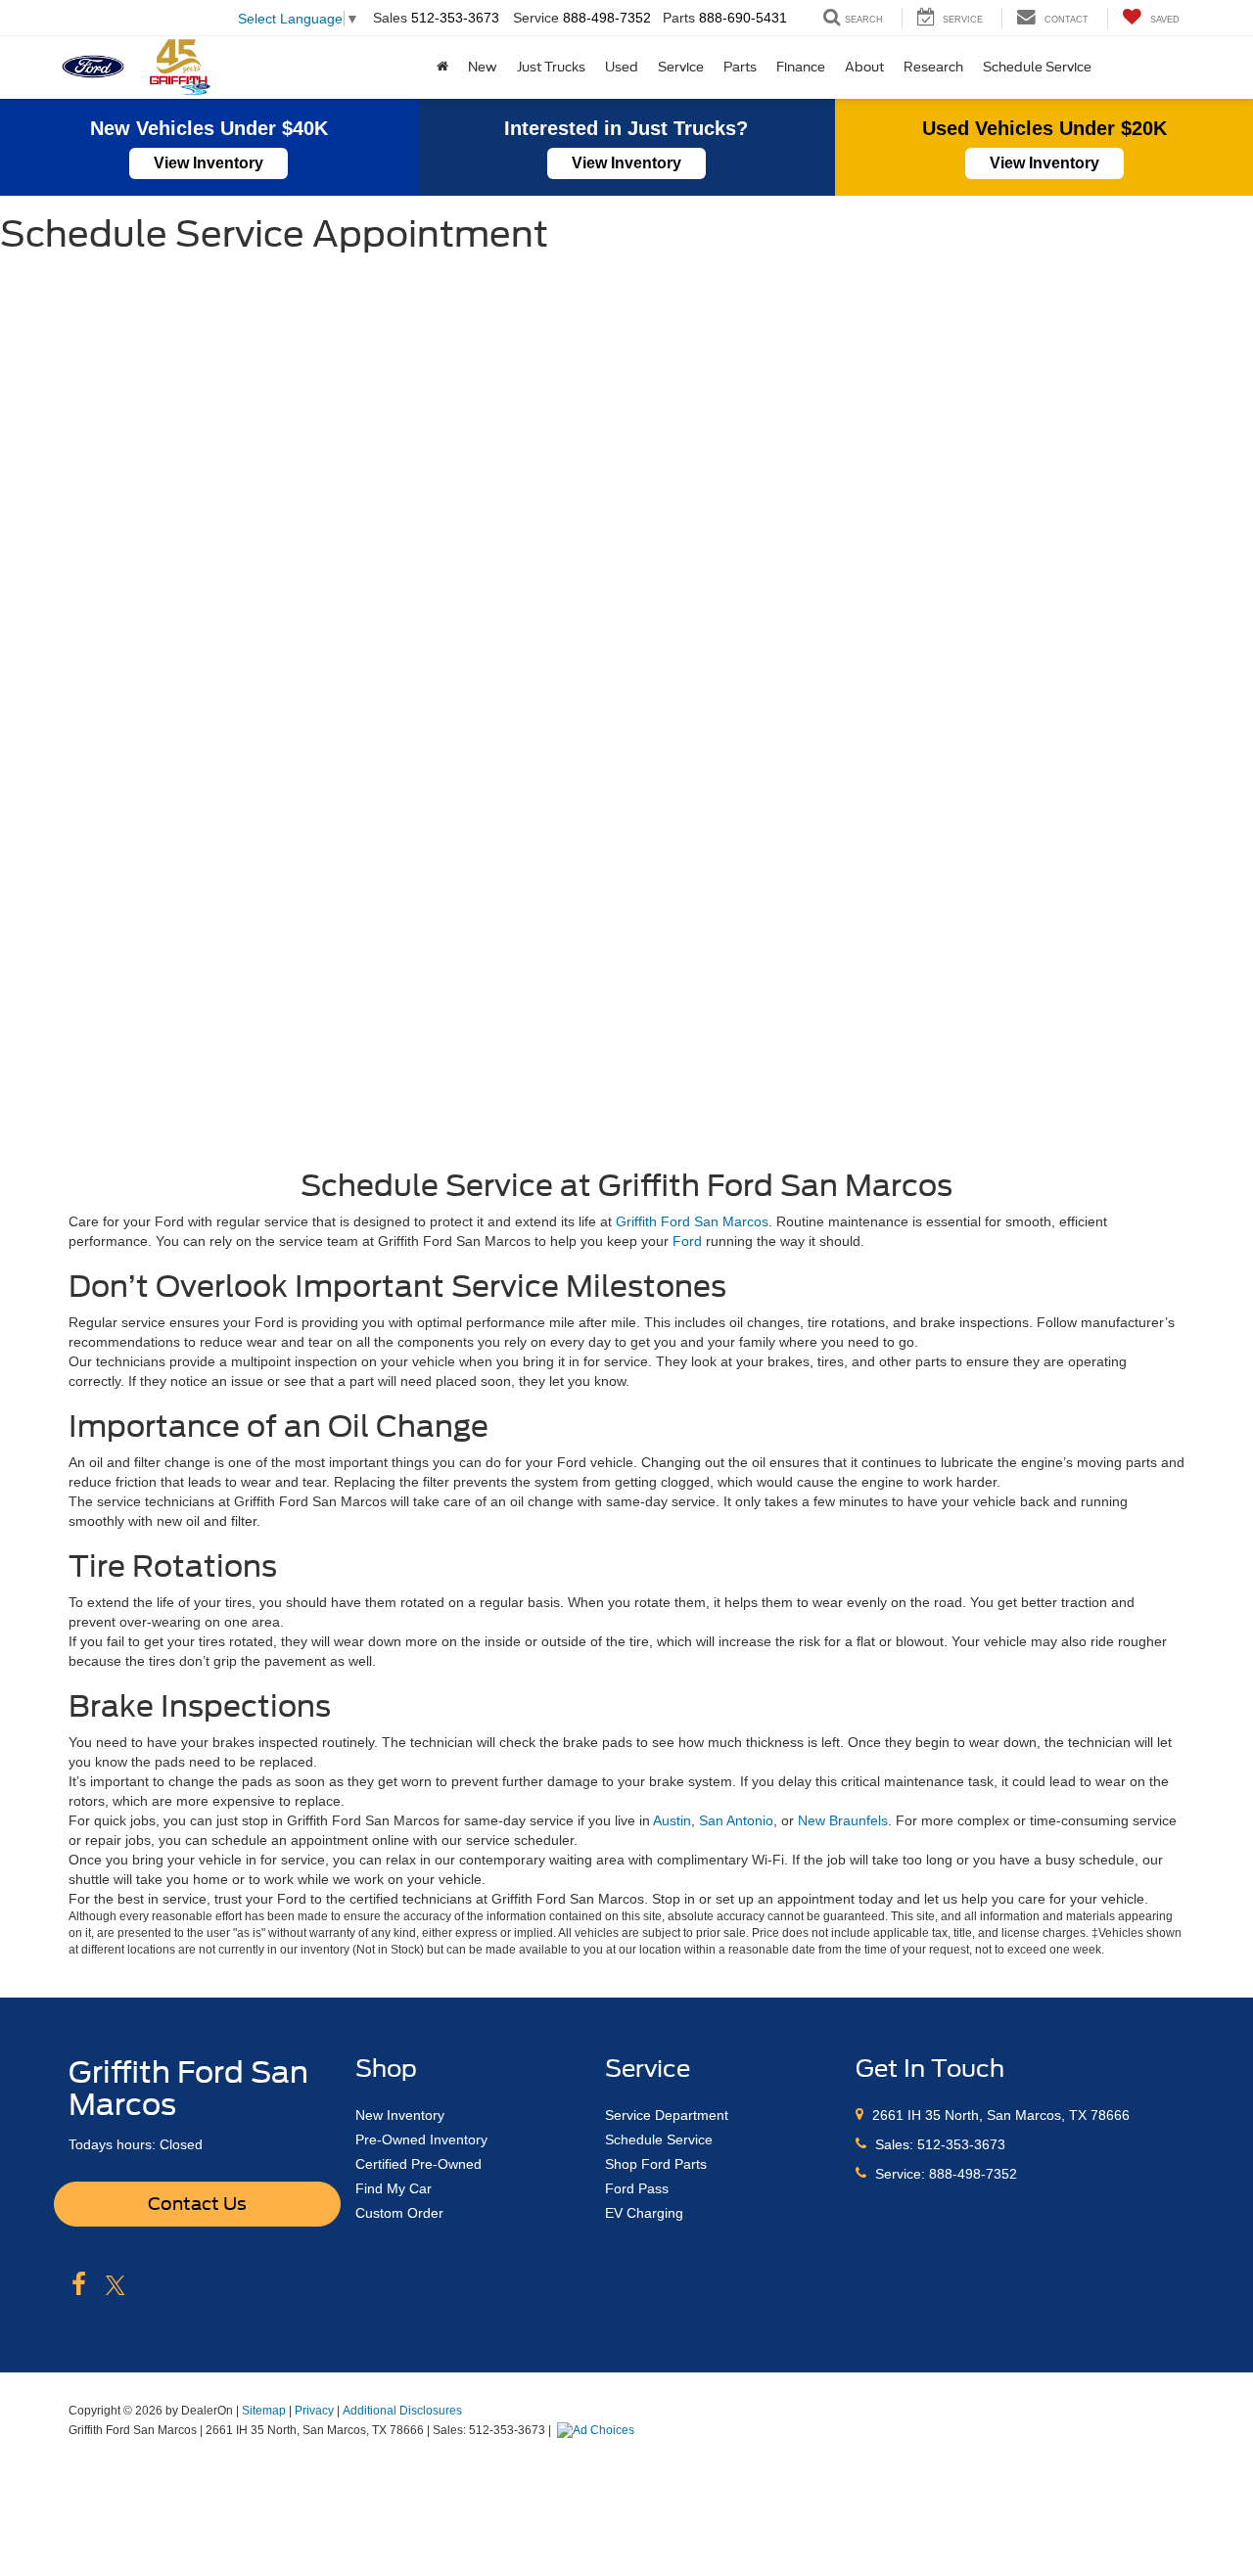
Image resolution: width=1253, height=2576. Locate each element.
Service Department (667, 2115)
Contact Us (197, 2204)
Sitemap (264, 2411)
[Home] (442, 68)
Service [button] (681, 67)
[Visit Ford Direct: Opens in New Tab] (598, 2430)
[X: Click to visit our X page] (116, 2285)
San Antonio (736, 1820)
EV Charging (644, 2213)
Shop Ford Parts (656, 2164)
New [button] (483, 67)
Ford (687, 1241)
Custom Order (399, 2213)
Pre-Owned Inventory (421, 2139)
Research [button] (933, 67)
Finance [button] (801, 67)
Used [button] (622, 67)
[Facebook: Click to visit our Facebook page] (79, 2285)
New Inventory (400, 2115)
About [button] (864, 67)
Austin (672, 1820)
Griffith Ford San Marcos (692, 1221)
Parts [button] (740, 67)
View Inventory (209, 163)
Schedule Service (1037, 67)
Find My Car (394, 2188)
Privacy (314, 2411)
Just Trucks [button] (551, 67)
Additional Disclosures (402, 2411)
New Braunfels (843, 1820)
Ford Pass (637, 2188)
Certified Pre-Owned (418, 2164)
